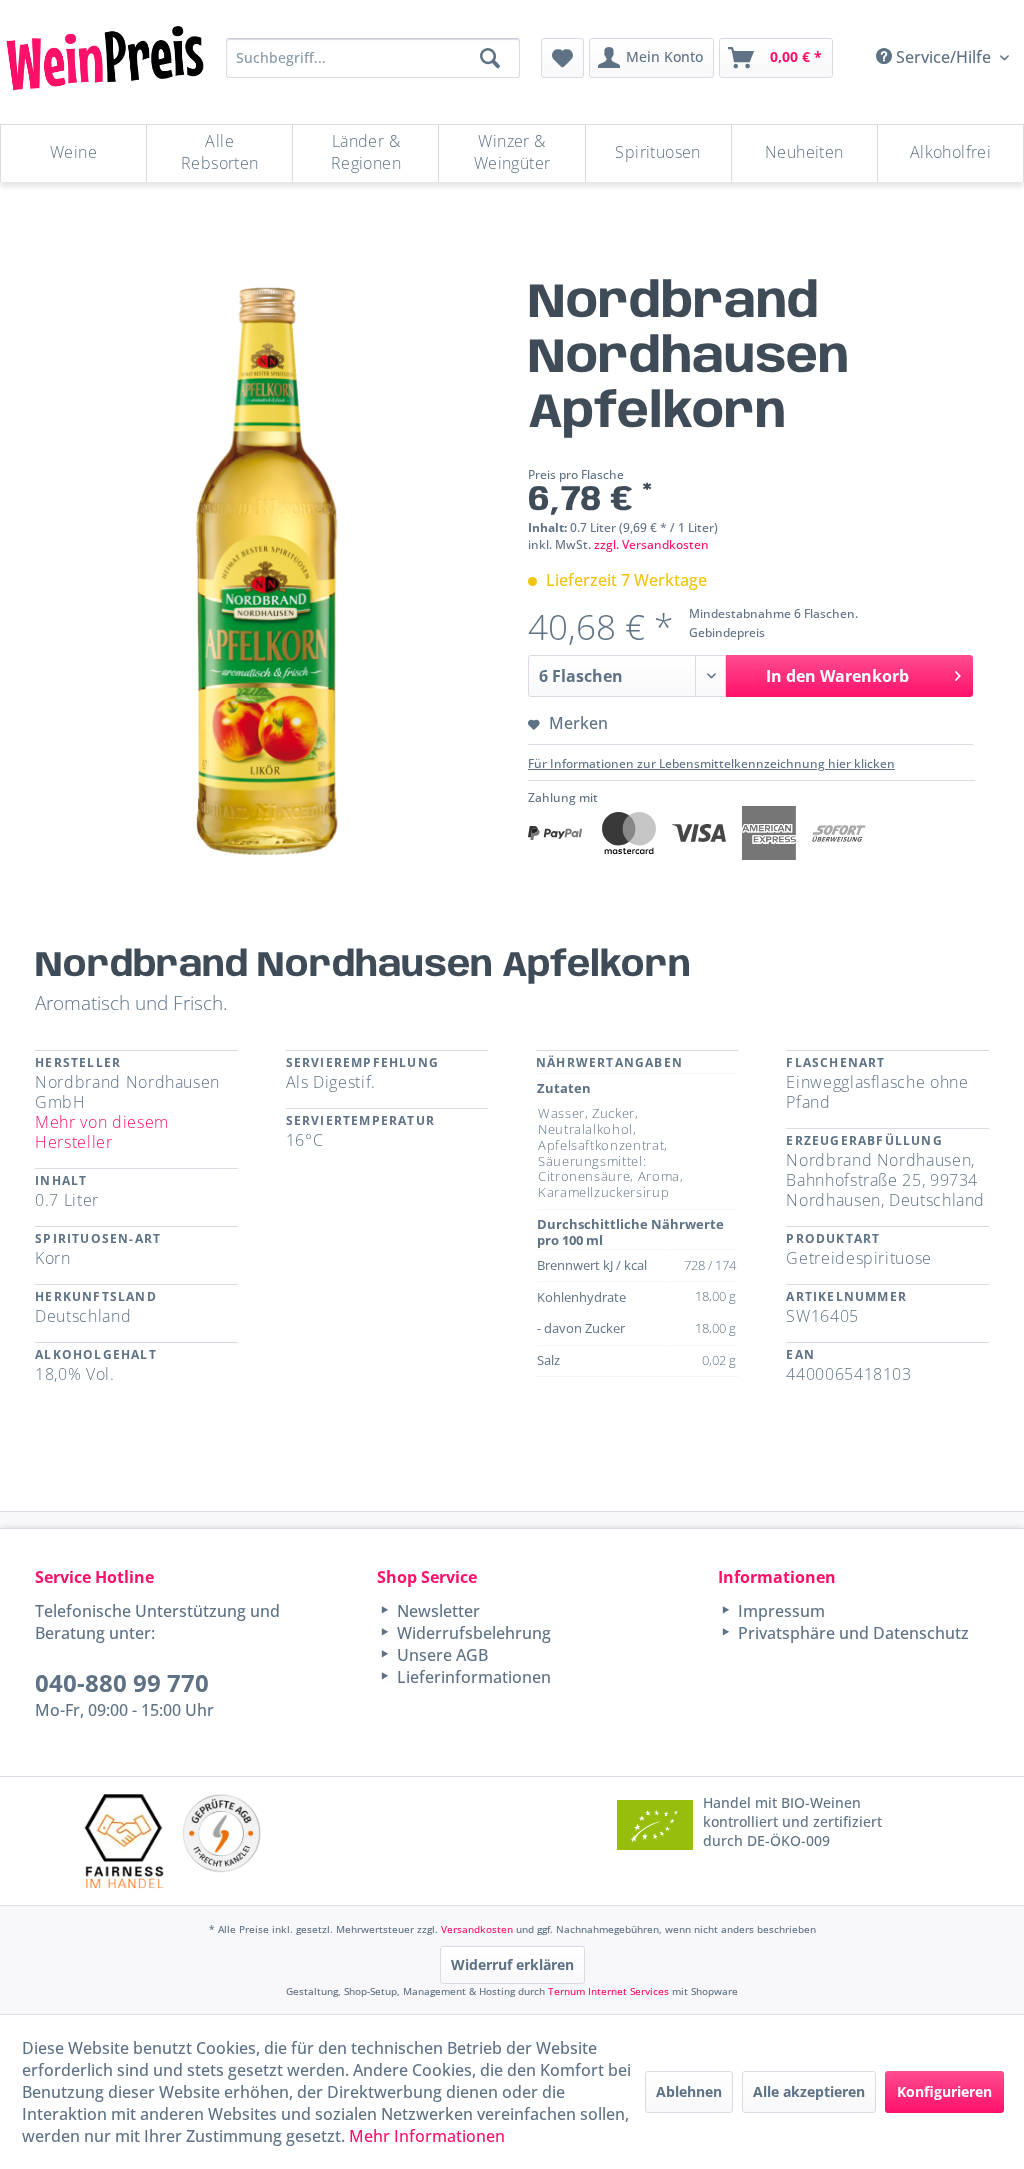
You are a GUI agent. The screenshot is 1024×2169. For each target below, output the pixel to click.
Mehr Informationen (427, 2136)
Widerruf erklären (512, 1964)
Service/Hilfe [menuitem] (943, 57)
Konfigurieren (944, 2091)
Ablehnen (689, 2091)
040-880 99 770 (122, 1682)
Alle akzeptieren (809, 2091)
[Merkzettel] (562, 58)
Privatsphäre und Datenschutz (851, 1633)
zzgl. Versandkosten (651, 544)
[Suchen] (490, 58)
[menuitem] (562, 58)
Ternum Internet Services (608, 1991)
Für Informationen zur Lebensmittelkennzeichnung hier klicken (711, 763)
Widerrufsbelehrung (472, 1633)
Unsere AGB (440, 1655)
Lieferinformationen (472, 1677)
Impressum (779, 1611)
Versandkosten (477, 1929)
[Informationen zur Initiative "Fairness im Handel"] (124, 1840)
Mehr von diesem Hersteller (102, 1132)
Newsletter (436, 1611)
